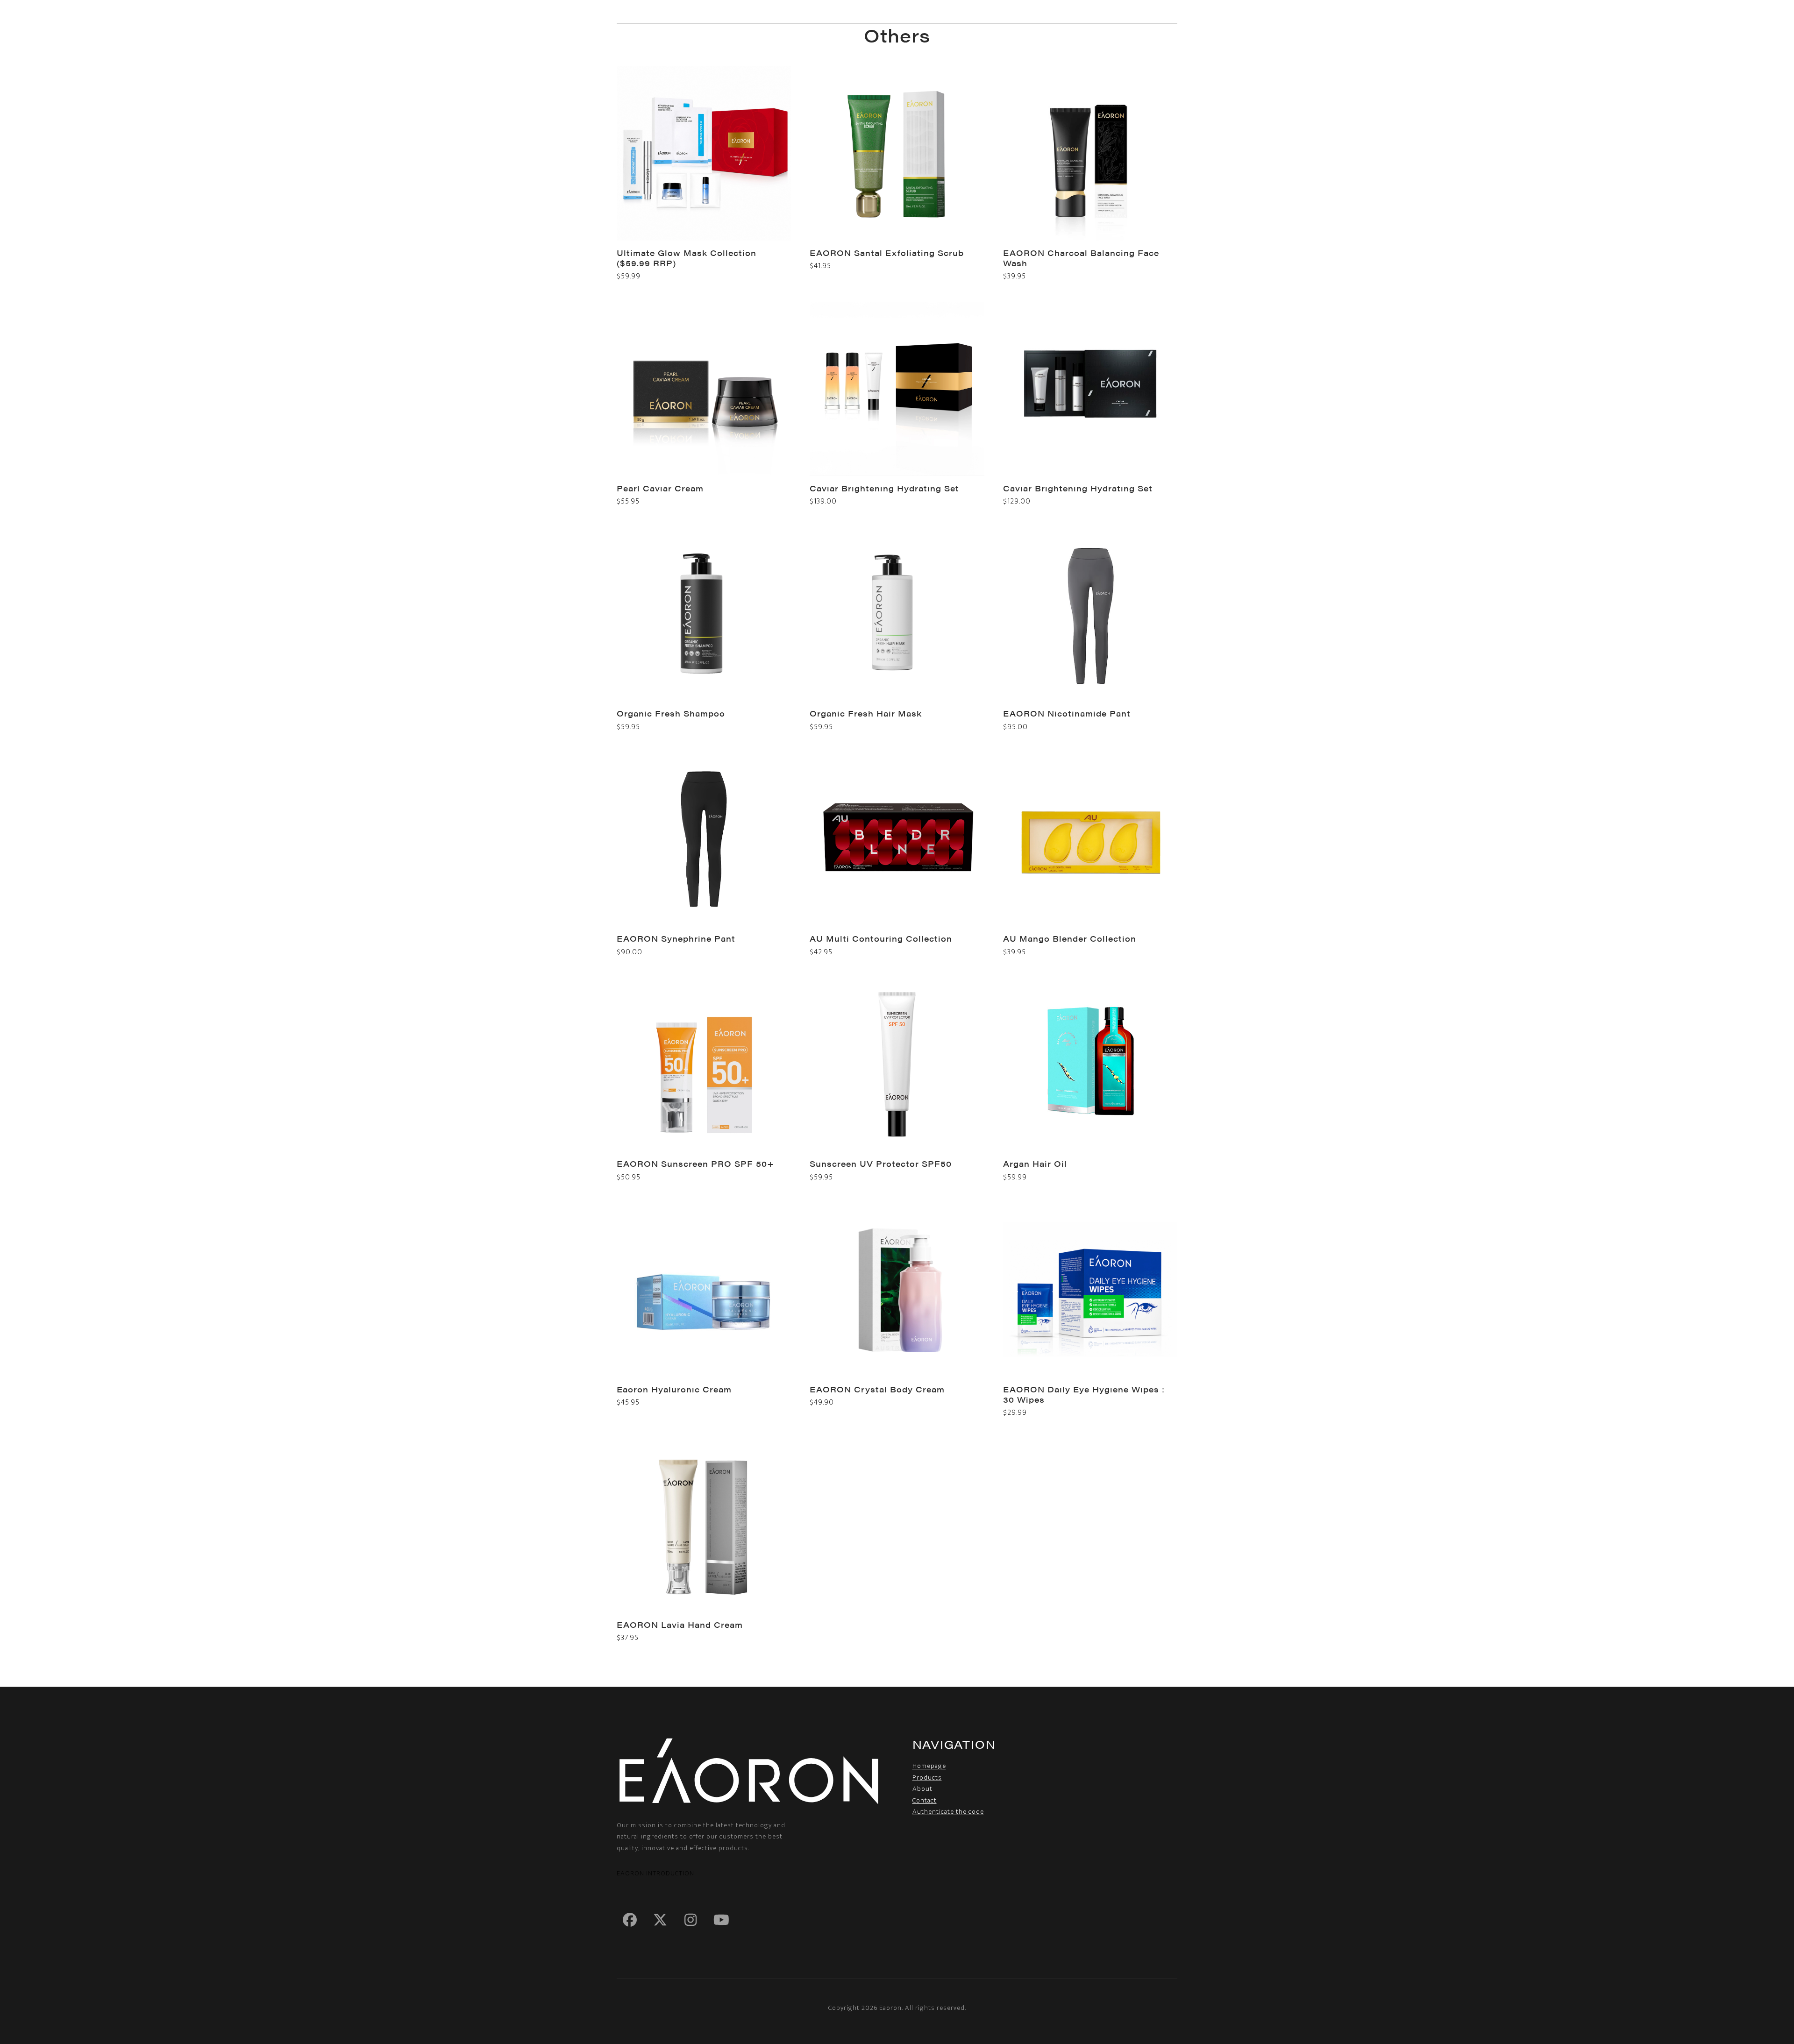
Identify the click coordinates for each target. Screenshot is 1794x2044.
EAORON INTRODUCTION (655, 1873)
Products (927, 1778)
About (922, 1789)
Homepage (929, 1766)
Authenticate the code (948, 1812)
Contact (925, 1800)
